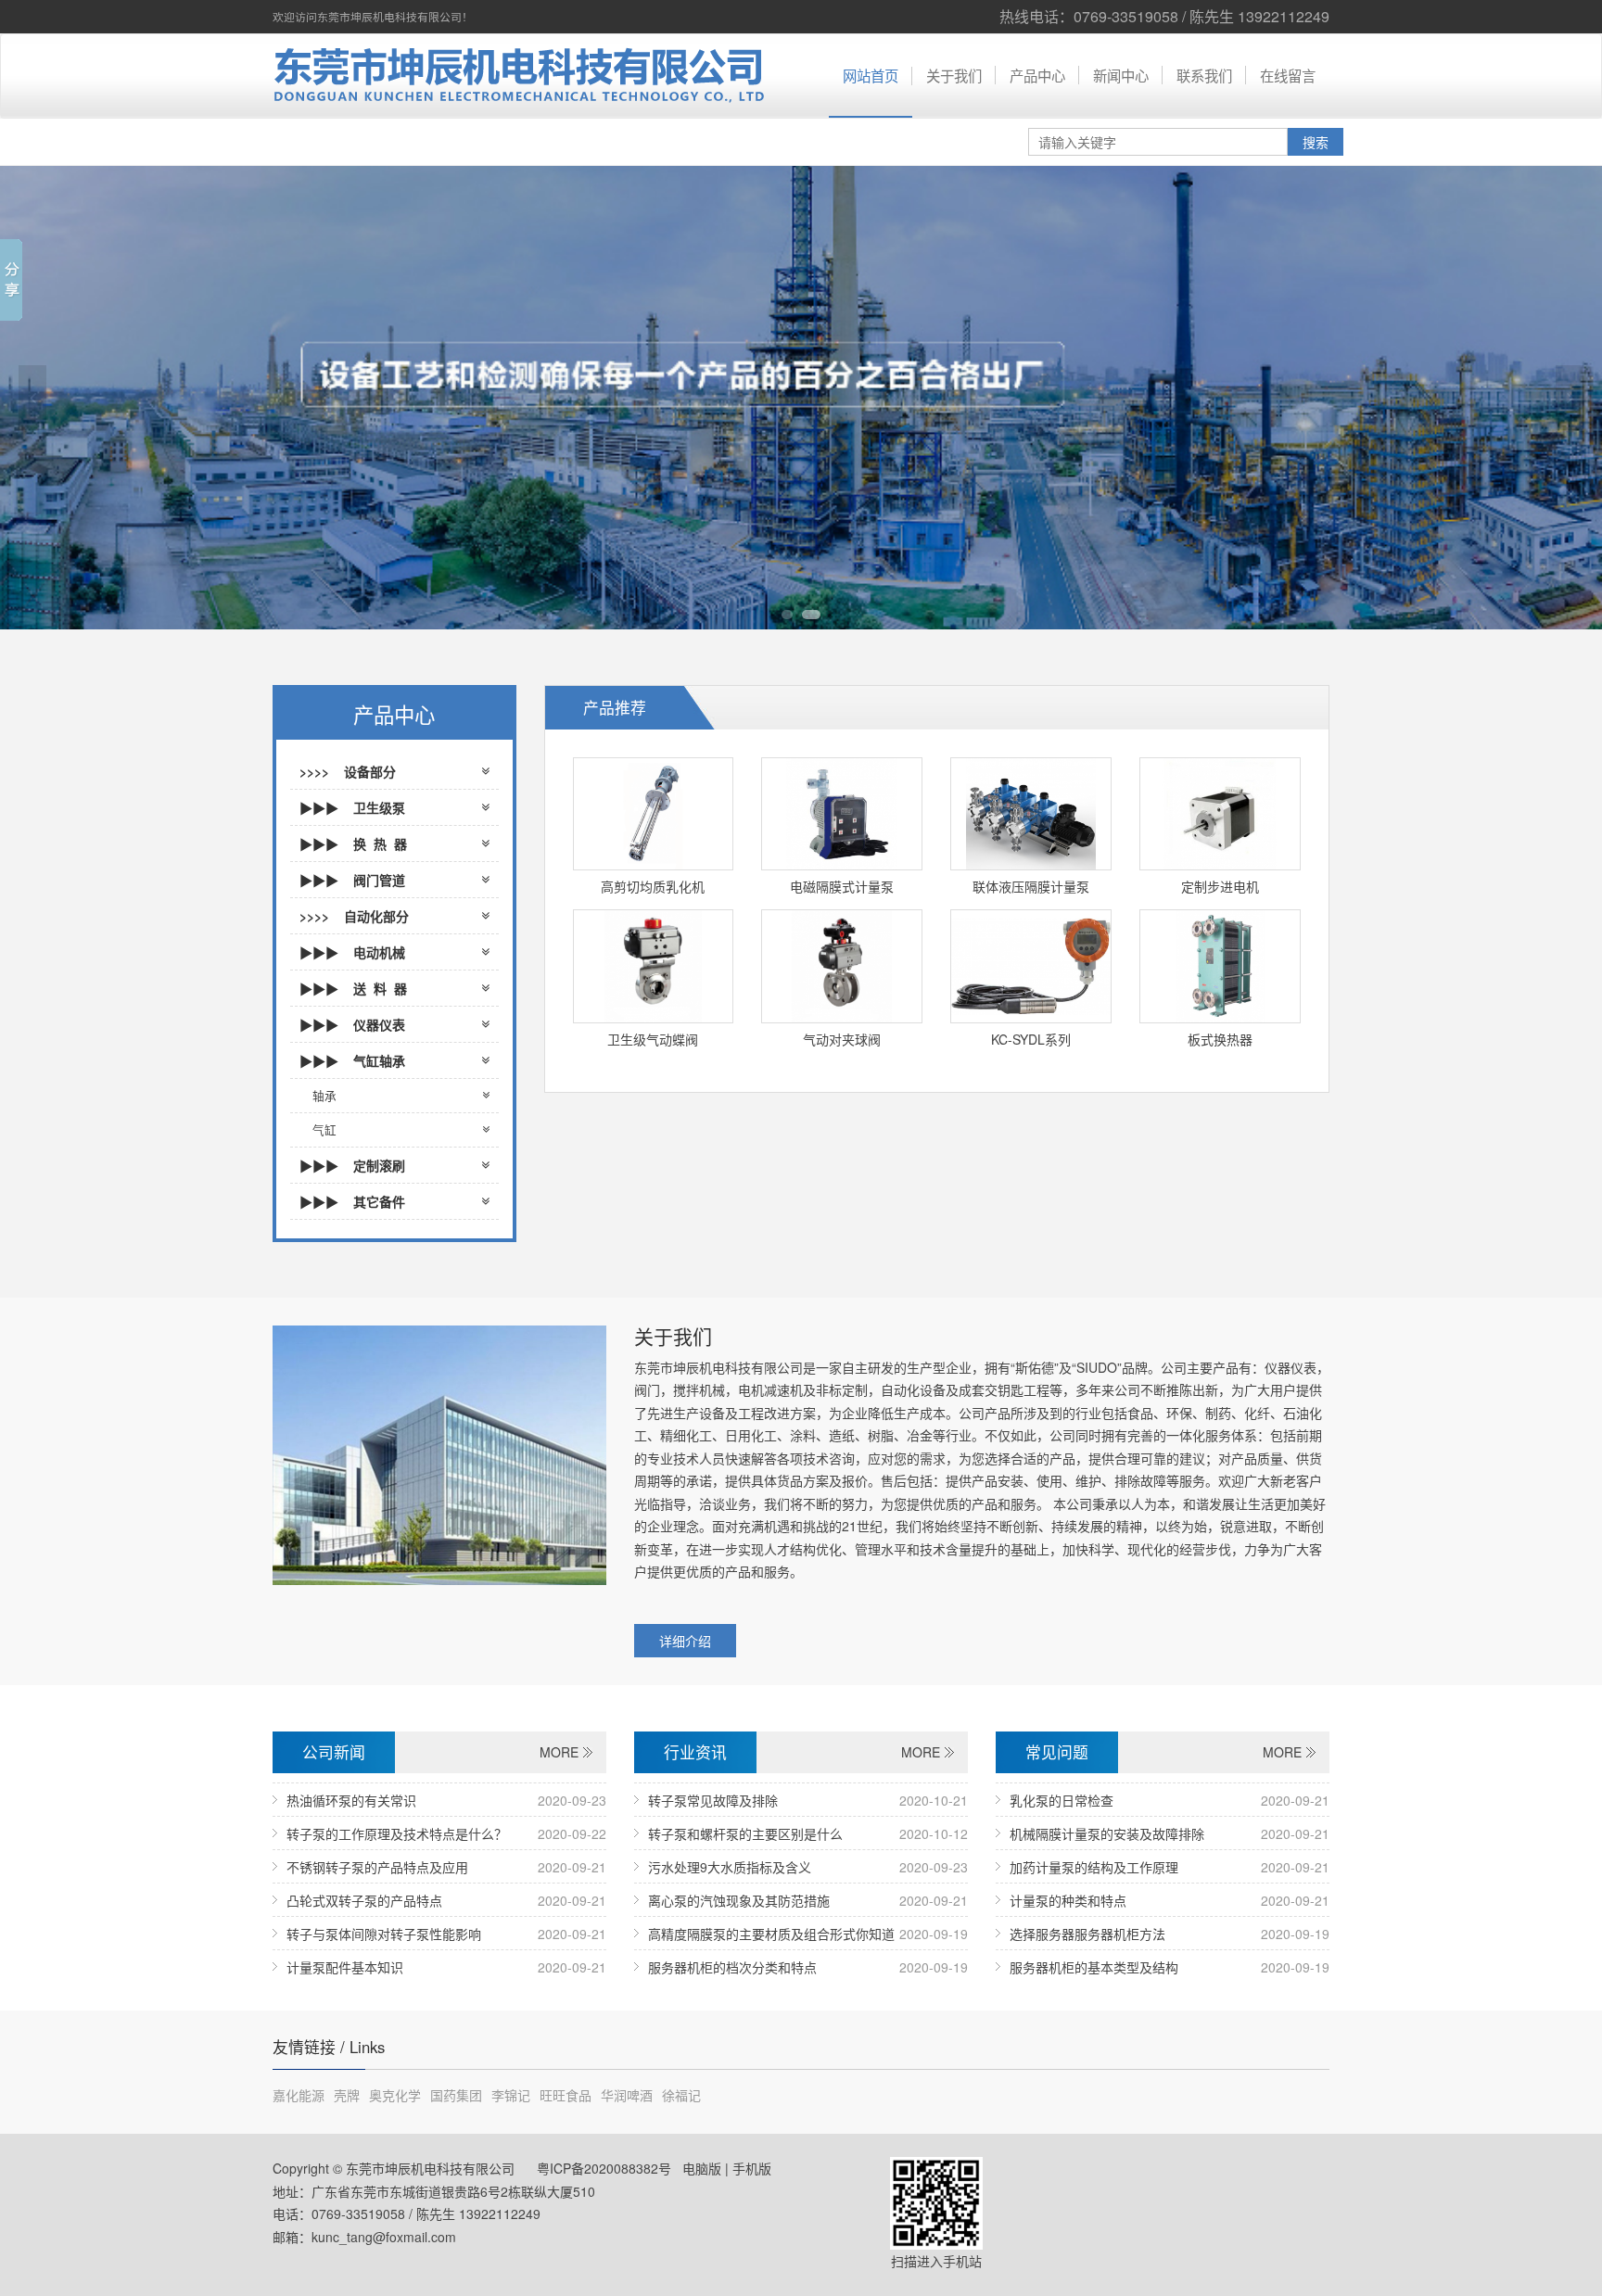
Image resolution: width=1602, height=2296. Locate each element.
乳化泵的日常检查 (1062, 1800)
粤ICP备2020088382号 (602, 2168)
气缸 (324, 1130)
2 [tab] (811, 615)
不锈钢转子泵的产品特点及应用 (377, 1867)
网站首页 (871, 75)
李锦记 (511, 2095)
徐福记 (681, 2095)
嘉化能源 (299, 2095)
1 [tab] (787, 615)
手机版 (752, 2168)
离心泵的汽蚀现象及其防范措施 (739, 1900)
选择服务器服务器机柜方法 (1087, 1934)
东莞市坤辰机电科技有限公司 (514, 76)
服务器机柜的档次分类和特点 (732, 1967)
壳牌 (347, 2095)
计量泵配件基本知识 (345, 1967)
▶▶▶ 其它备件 (352, 1201)
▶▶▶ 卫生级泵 (352, 807)
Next (1570, 398)
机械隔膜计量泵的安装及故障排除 (1107, 1833)
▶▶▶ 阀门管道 (352, 880)
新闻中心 (1121, 75)
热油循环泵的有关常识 (351, 1800)
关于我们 (954, 75)
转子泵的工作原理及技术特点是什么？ (397, 1833)
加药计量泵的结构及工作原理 (1094, 1867)
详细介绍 (685, 1641)
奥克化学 (395, 2095)
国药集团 (456, 2095)
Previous (32, 398)
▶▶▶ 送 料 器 (353, 988)
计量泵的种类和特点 (1068, 1900)
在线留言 (1288, 75)
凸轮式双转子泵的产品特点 (364, 1900)
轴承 (324, 1096)
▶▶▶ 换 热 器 (353, 844)
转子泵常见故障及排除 (713, 1800)
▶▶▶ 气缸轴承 (352, 1060)
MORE (559, 1752)
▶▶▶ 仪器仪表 (352, 1024)
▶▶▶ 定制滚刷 (352, 1165)
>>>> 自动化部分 (354, 916)
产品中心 (1037, 75)
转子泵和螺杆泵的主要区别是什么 (745, 1833)
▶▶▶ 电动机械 (352, 952)
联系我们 (1204, 75)
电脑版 (702, 2168)
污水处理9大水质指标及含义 (730, 1867)
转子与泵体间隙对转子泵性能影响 (384, 1934)
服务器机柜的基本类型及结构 (1094, 1967)
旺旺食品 (566, 2095)
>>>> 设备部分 (353, 771)
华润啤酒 (627, 2095)
